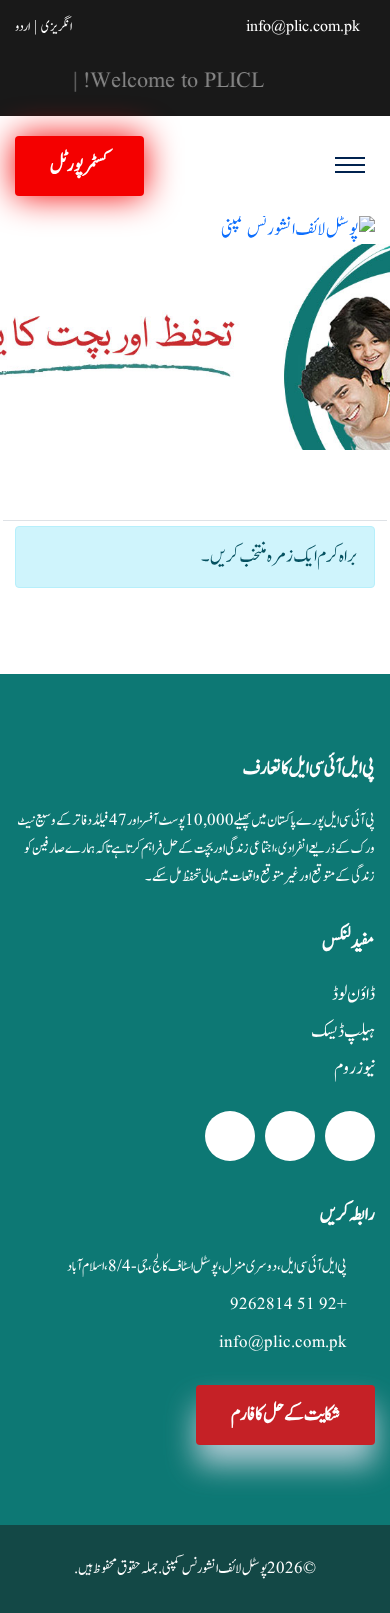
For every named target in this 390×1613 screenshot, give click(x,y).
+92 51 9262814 (288, 1304)
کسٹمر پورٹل (79, 165)
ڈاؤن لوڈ (353, 995)
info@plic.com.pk (303, 27)
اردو (22, 27)
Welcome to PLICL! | (155, 82)
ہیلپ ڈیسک (343, 1032)
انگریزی (56, 27)
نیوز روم (354, 1069)
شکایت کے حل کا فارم (285, 1414)
